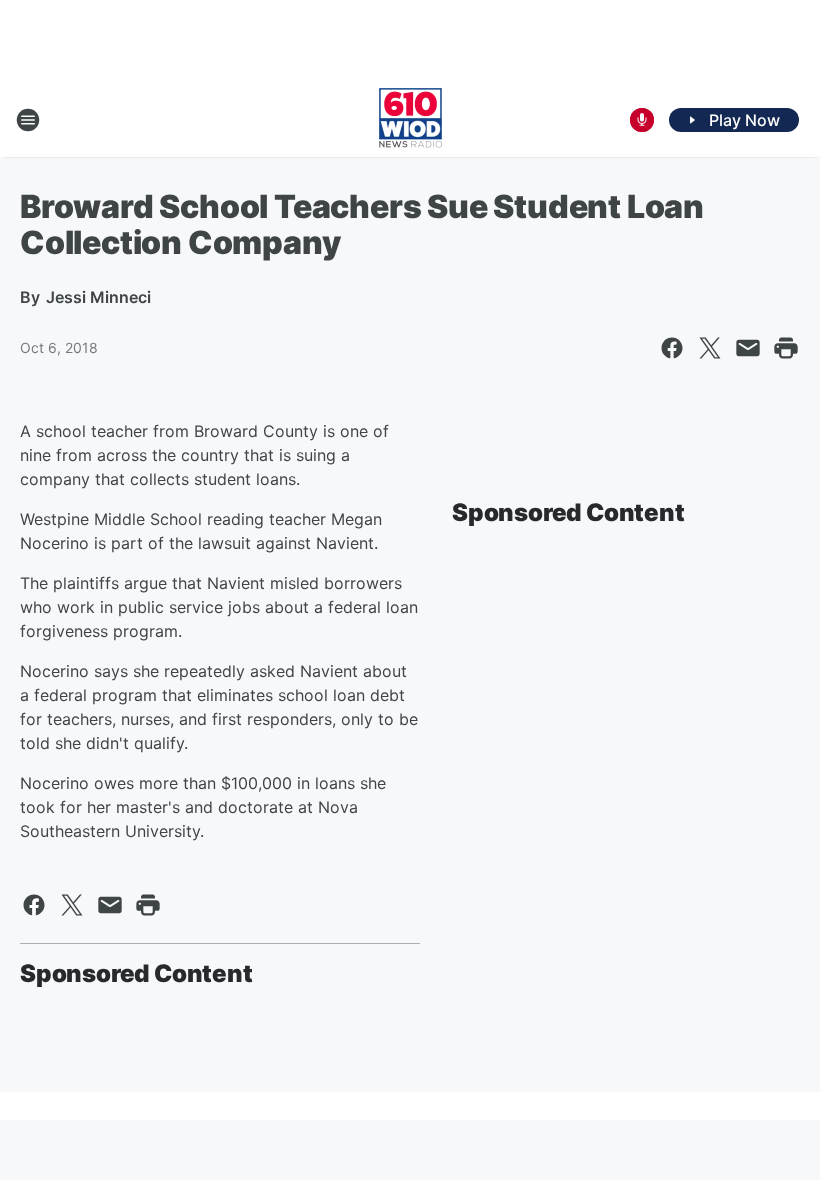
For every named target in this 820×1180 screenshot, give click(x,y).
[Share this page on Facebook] (672, 348)
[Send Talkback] (642, 120)
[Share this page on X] (710, 348)
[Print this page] (786, 348)
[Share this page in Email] (748, 348)
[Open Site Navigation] (28, 120)
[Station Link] (410, 120)
